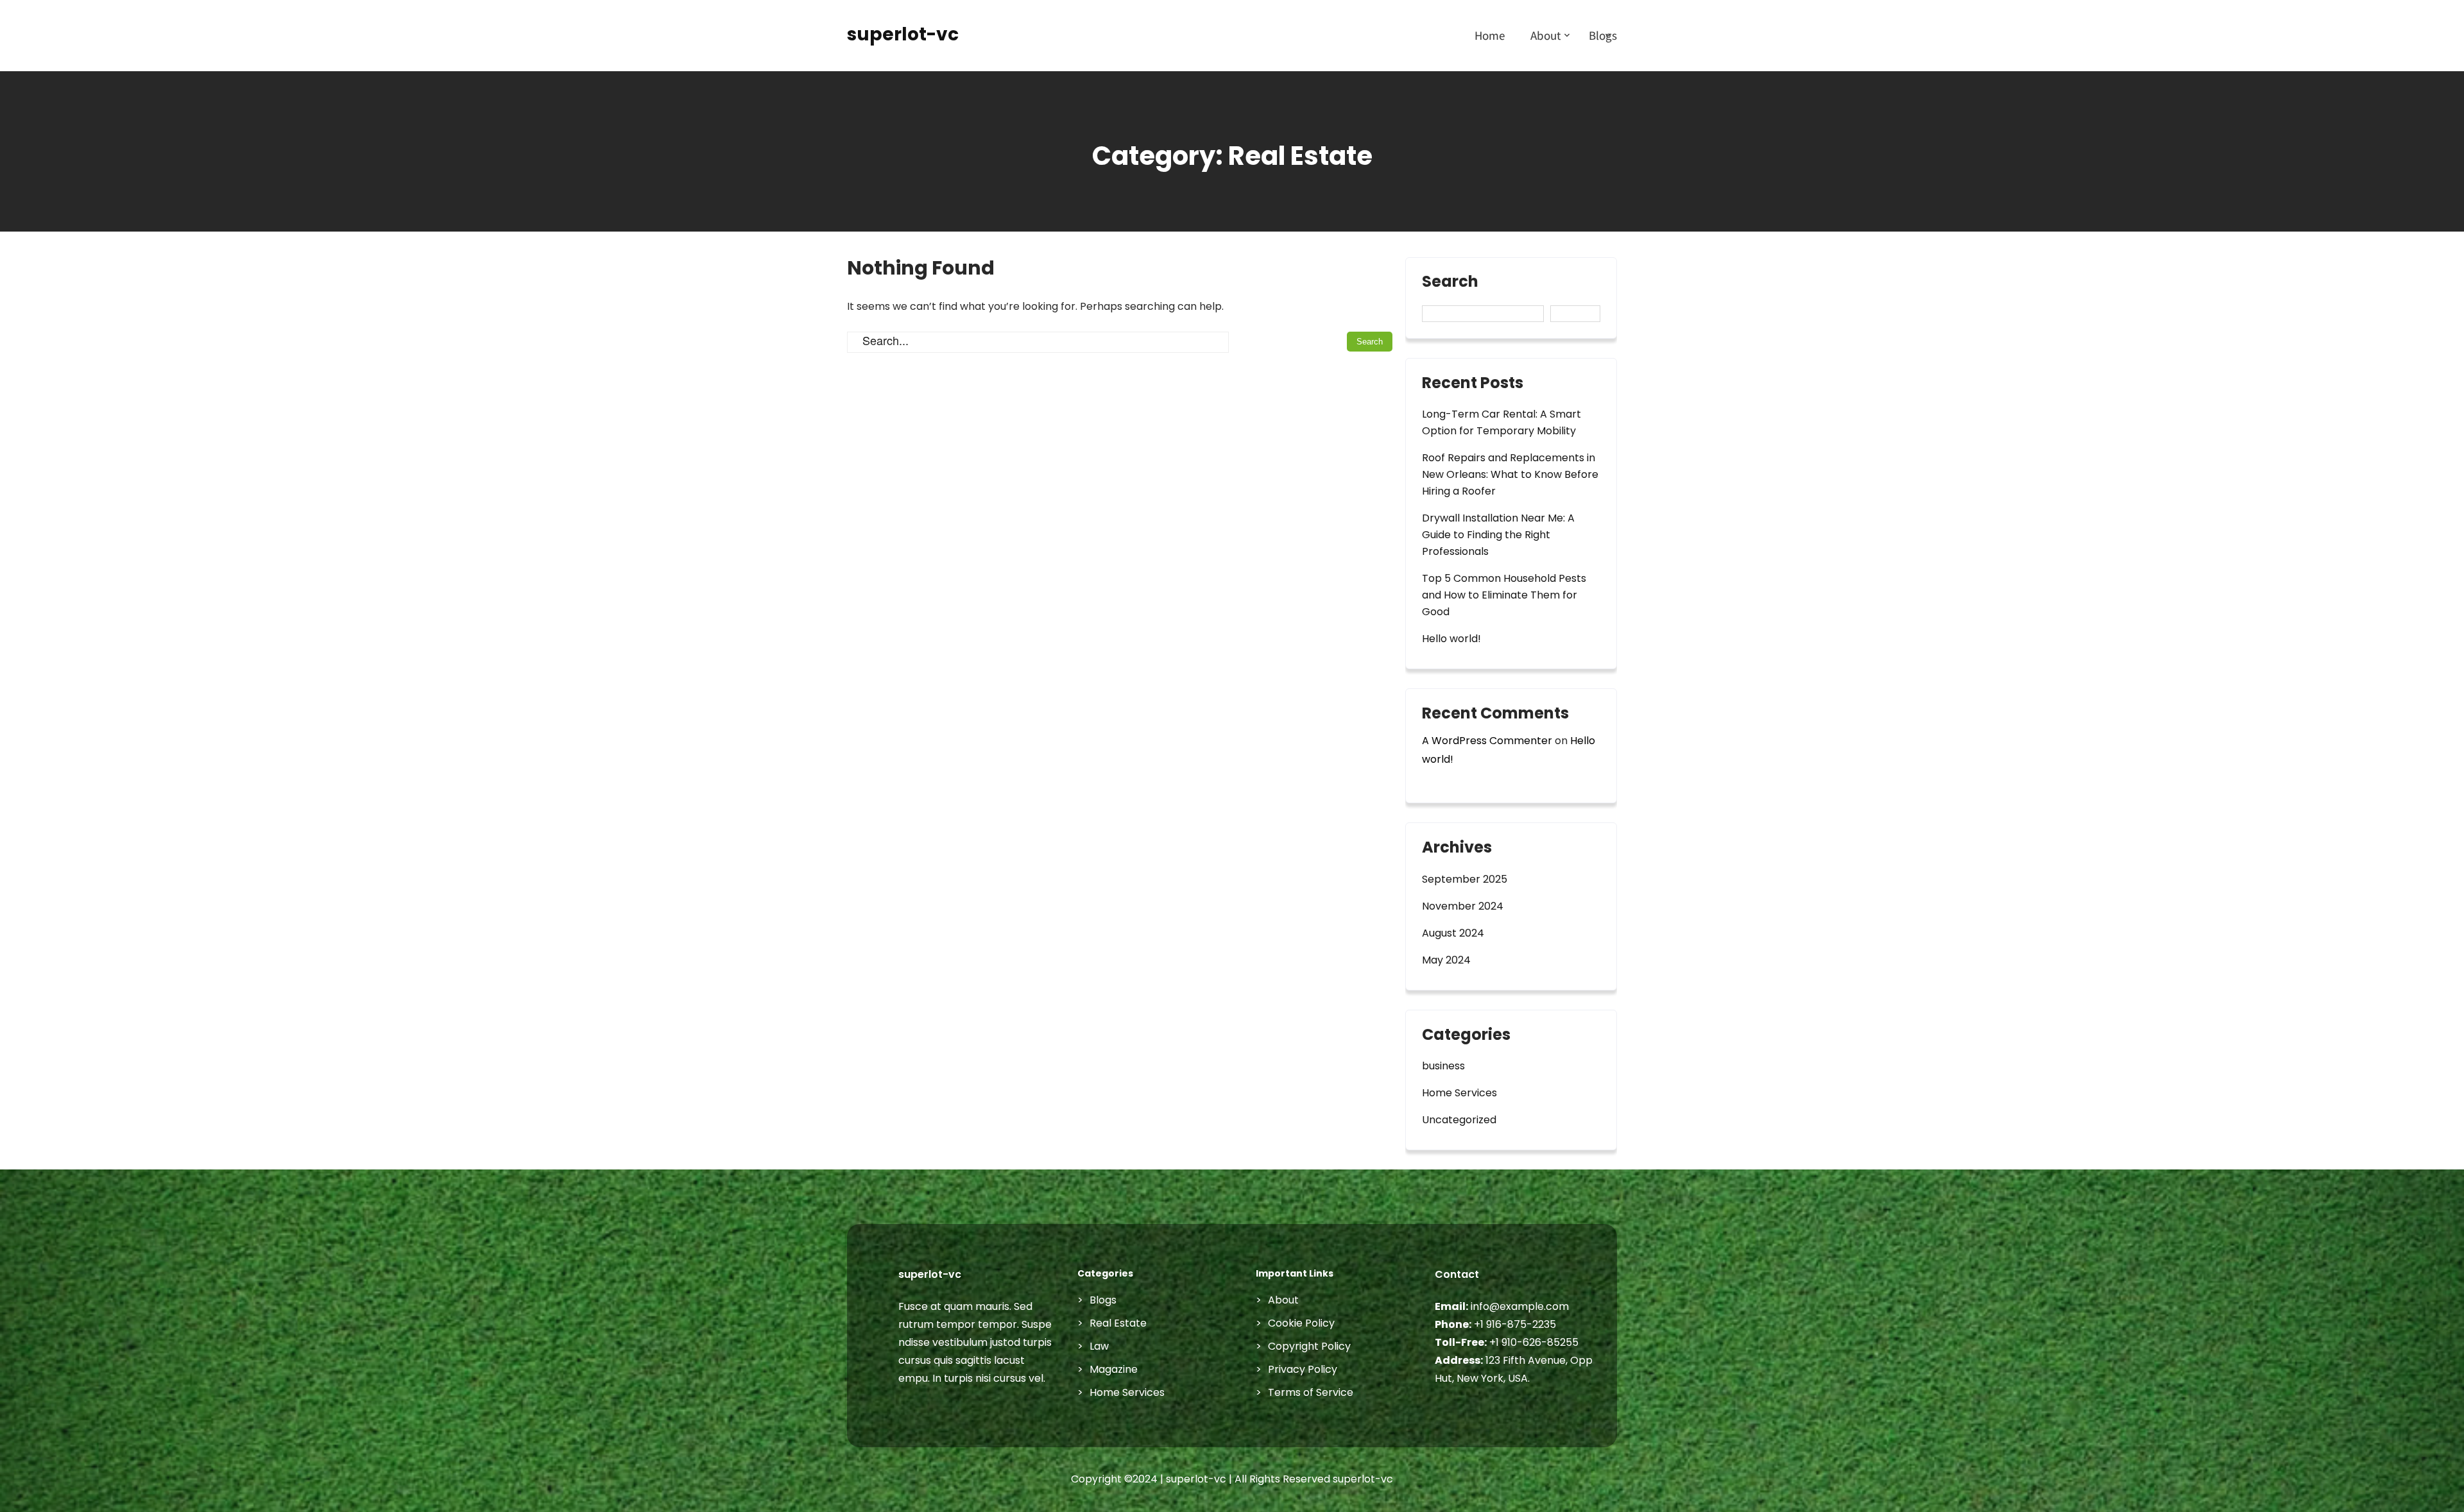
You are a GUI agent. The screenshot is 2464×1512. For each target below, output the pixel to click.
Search (1450, 283)
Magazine (1114, 1369)
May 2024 (1446, 960)
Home (1490, 35)
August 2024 (1453, 933)
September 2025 (1465, 879)
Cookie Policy (1301, 1323)
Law (1099, 1346)
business (1443, 1066)
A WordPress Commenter (1487, 741)
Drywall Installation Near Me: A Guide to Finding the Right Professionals (1498, 535)
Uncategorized (1459, 1120)
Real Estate (1118, 1323)
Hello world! (1451, 639)
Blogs (1603, 35)
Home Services (1459, 1093)
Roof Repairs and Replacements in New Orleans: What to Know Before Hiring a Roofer (1510, 474)
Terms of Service (1311, 1392)
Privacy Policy (1303, 1369)
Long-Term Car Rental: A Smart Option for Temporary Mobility (1502, 422)
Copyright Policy (1309, 1346)
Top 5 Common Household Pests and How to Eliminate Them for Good (1504, 595)
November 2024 (1463, 906)
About (1545, 35)
